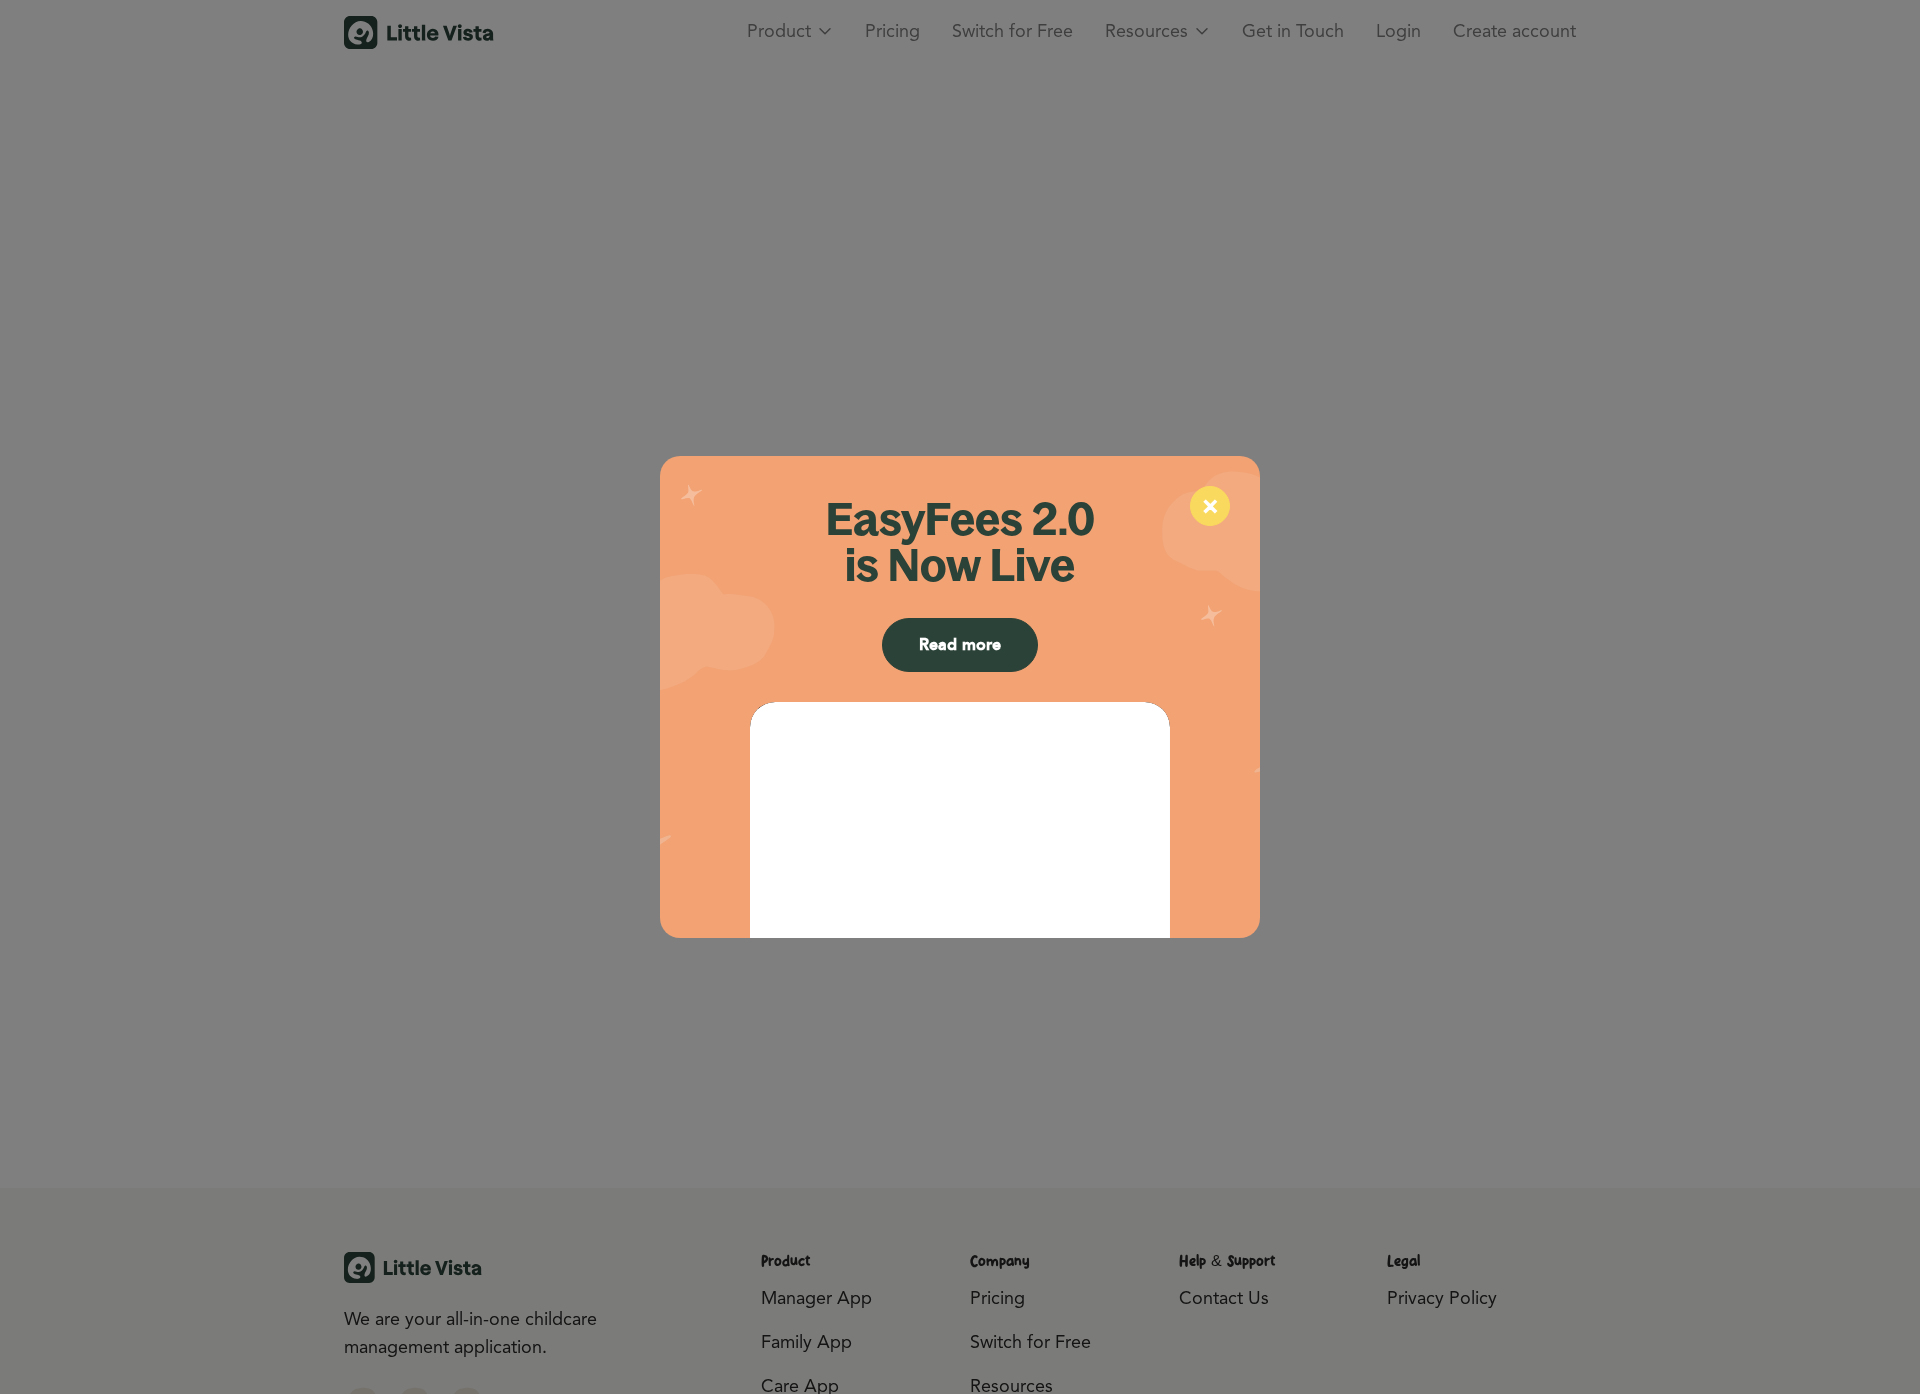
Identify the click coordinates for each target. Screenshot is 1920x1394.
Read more (960, 644)
